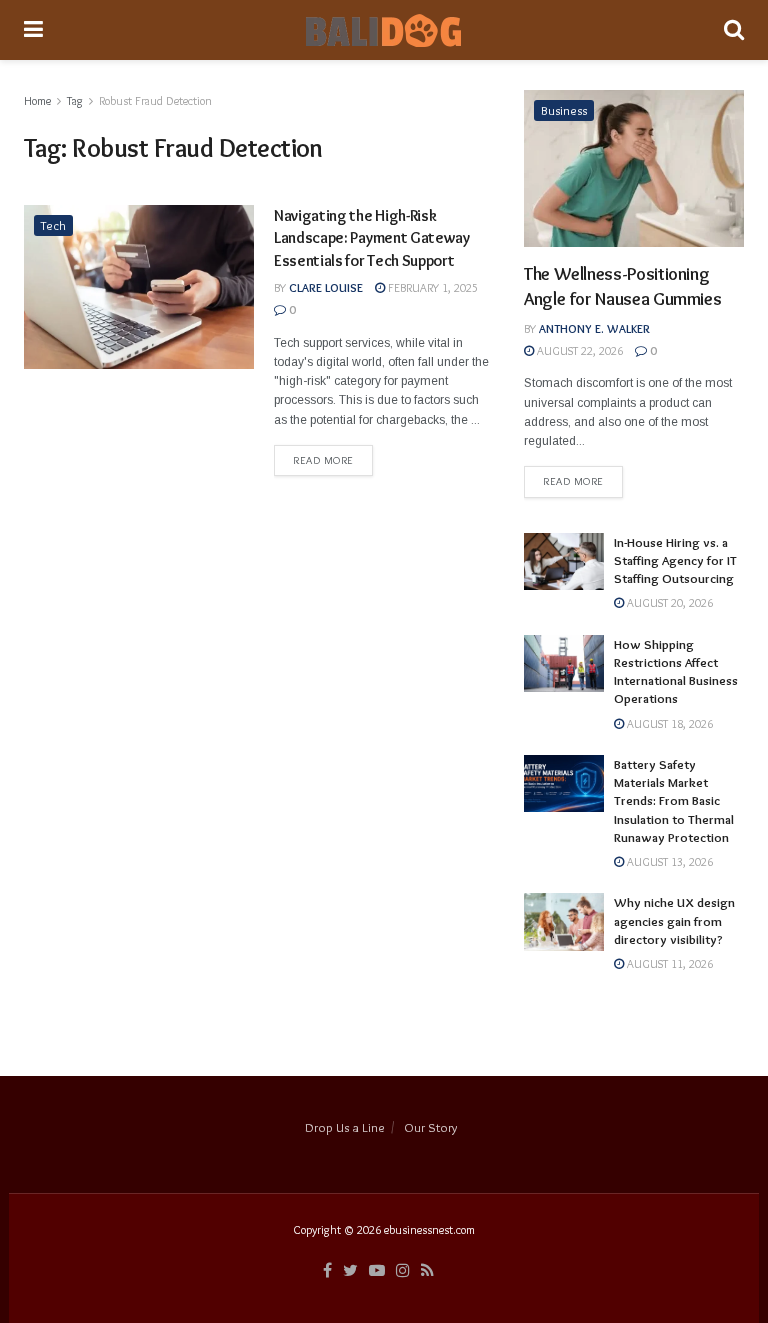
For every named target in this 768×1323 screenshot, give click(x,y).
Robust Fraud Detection (155, 100)
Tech (53, 225)
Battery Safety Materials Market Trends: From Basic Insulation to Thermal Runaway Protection (674, 800)
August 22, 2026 (578, 350)
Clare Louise (326, 287)
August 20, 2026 (668, 602)
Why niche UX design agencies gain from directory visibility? (674, 920)
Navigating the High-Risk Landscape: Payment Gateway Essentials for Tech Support (372, 238)
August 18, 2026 (668, 723)
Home (37, 100)
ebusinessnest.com (429, 1229)
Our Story (430, 1127)
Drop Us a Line (345, 1127)
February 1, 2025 (431, 287)
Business (564, 110)
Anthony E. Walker (594, 328)
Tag (75, 100)
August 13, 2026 (668, 861)
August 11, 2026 (668, 963)
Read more (323, 460)
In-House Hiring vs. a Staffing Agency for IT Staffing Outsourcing (675, 560)
